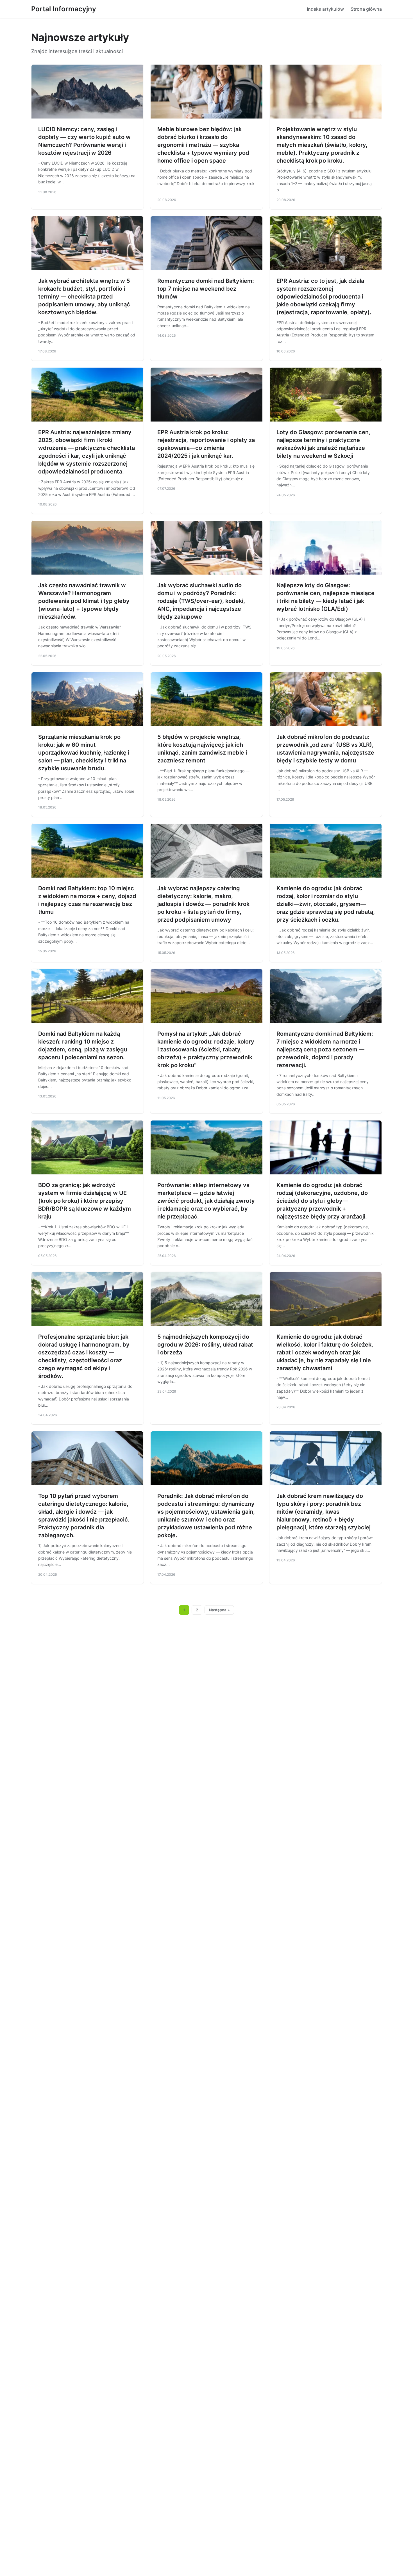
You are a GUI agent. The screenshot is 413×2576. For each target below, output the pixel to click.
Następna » (219, 1610)
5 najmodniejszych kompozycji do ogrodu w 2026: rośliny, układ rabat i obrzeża (205, 1345)
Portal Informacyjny (64, 9)
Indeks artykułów (325, 9)
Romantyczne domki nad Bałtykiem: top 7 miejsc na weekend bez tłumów (206, 289)
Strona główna (366, 9)
